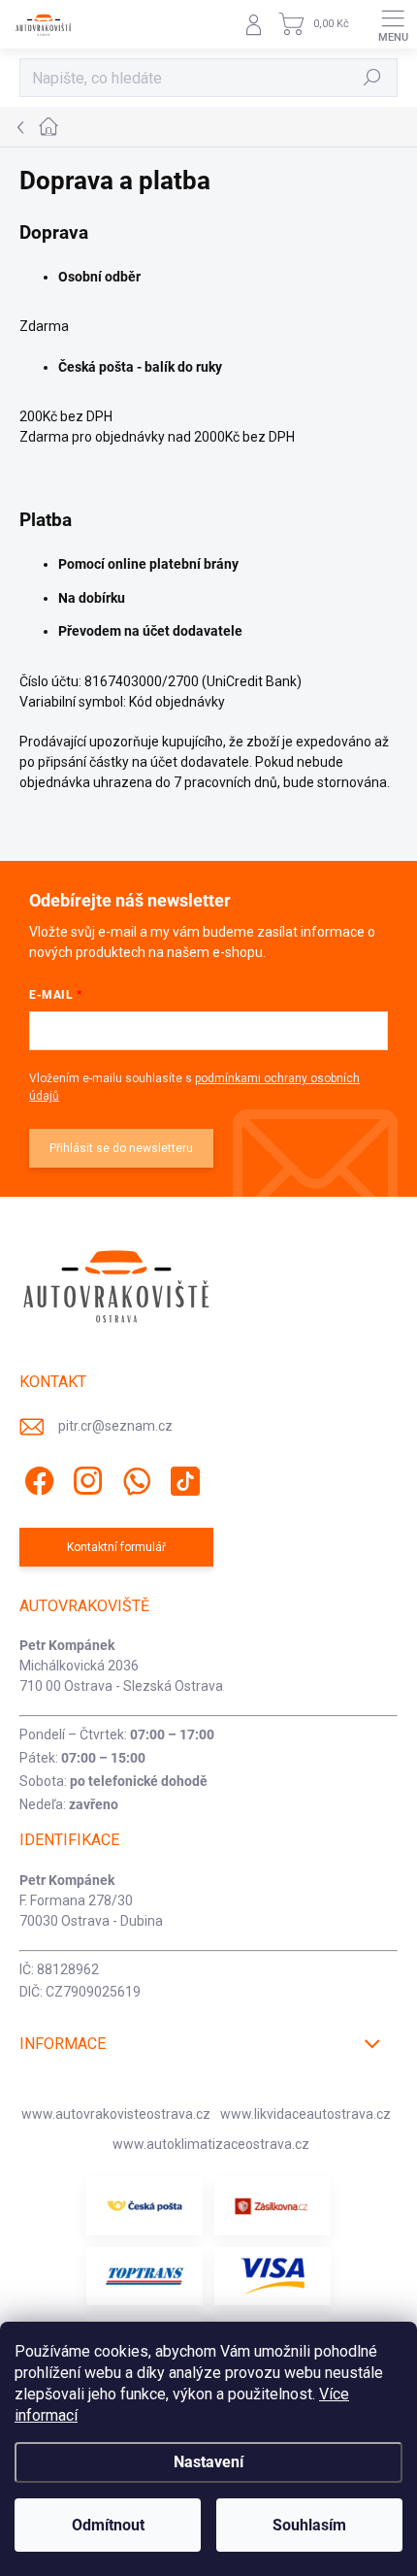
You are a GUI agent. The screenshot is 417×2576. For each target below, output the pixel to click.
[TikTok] (182, 1478)
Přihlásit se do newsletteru (121, 1148)
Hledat (372, 78)
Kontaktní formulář (116, 1547)
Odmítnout (108, 2525)
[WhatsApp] (133, 1478)
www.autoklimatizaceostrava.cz (211, 2144)
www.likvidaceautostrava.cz (305, 2114)
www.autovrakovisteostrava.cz (116, 2114)
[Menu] (393, 24)
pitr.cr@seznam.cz (115, 1426)
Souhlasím (309, 2525)
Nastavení (208, 2462)
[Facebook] (36, 1478)
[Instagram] (85, 1478)
